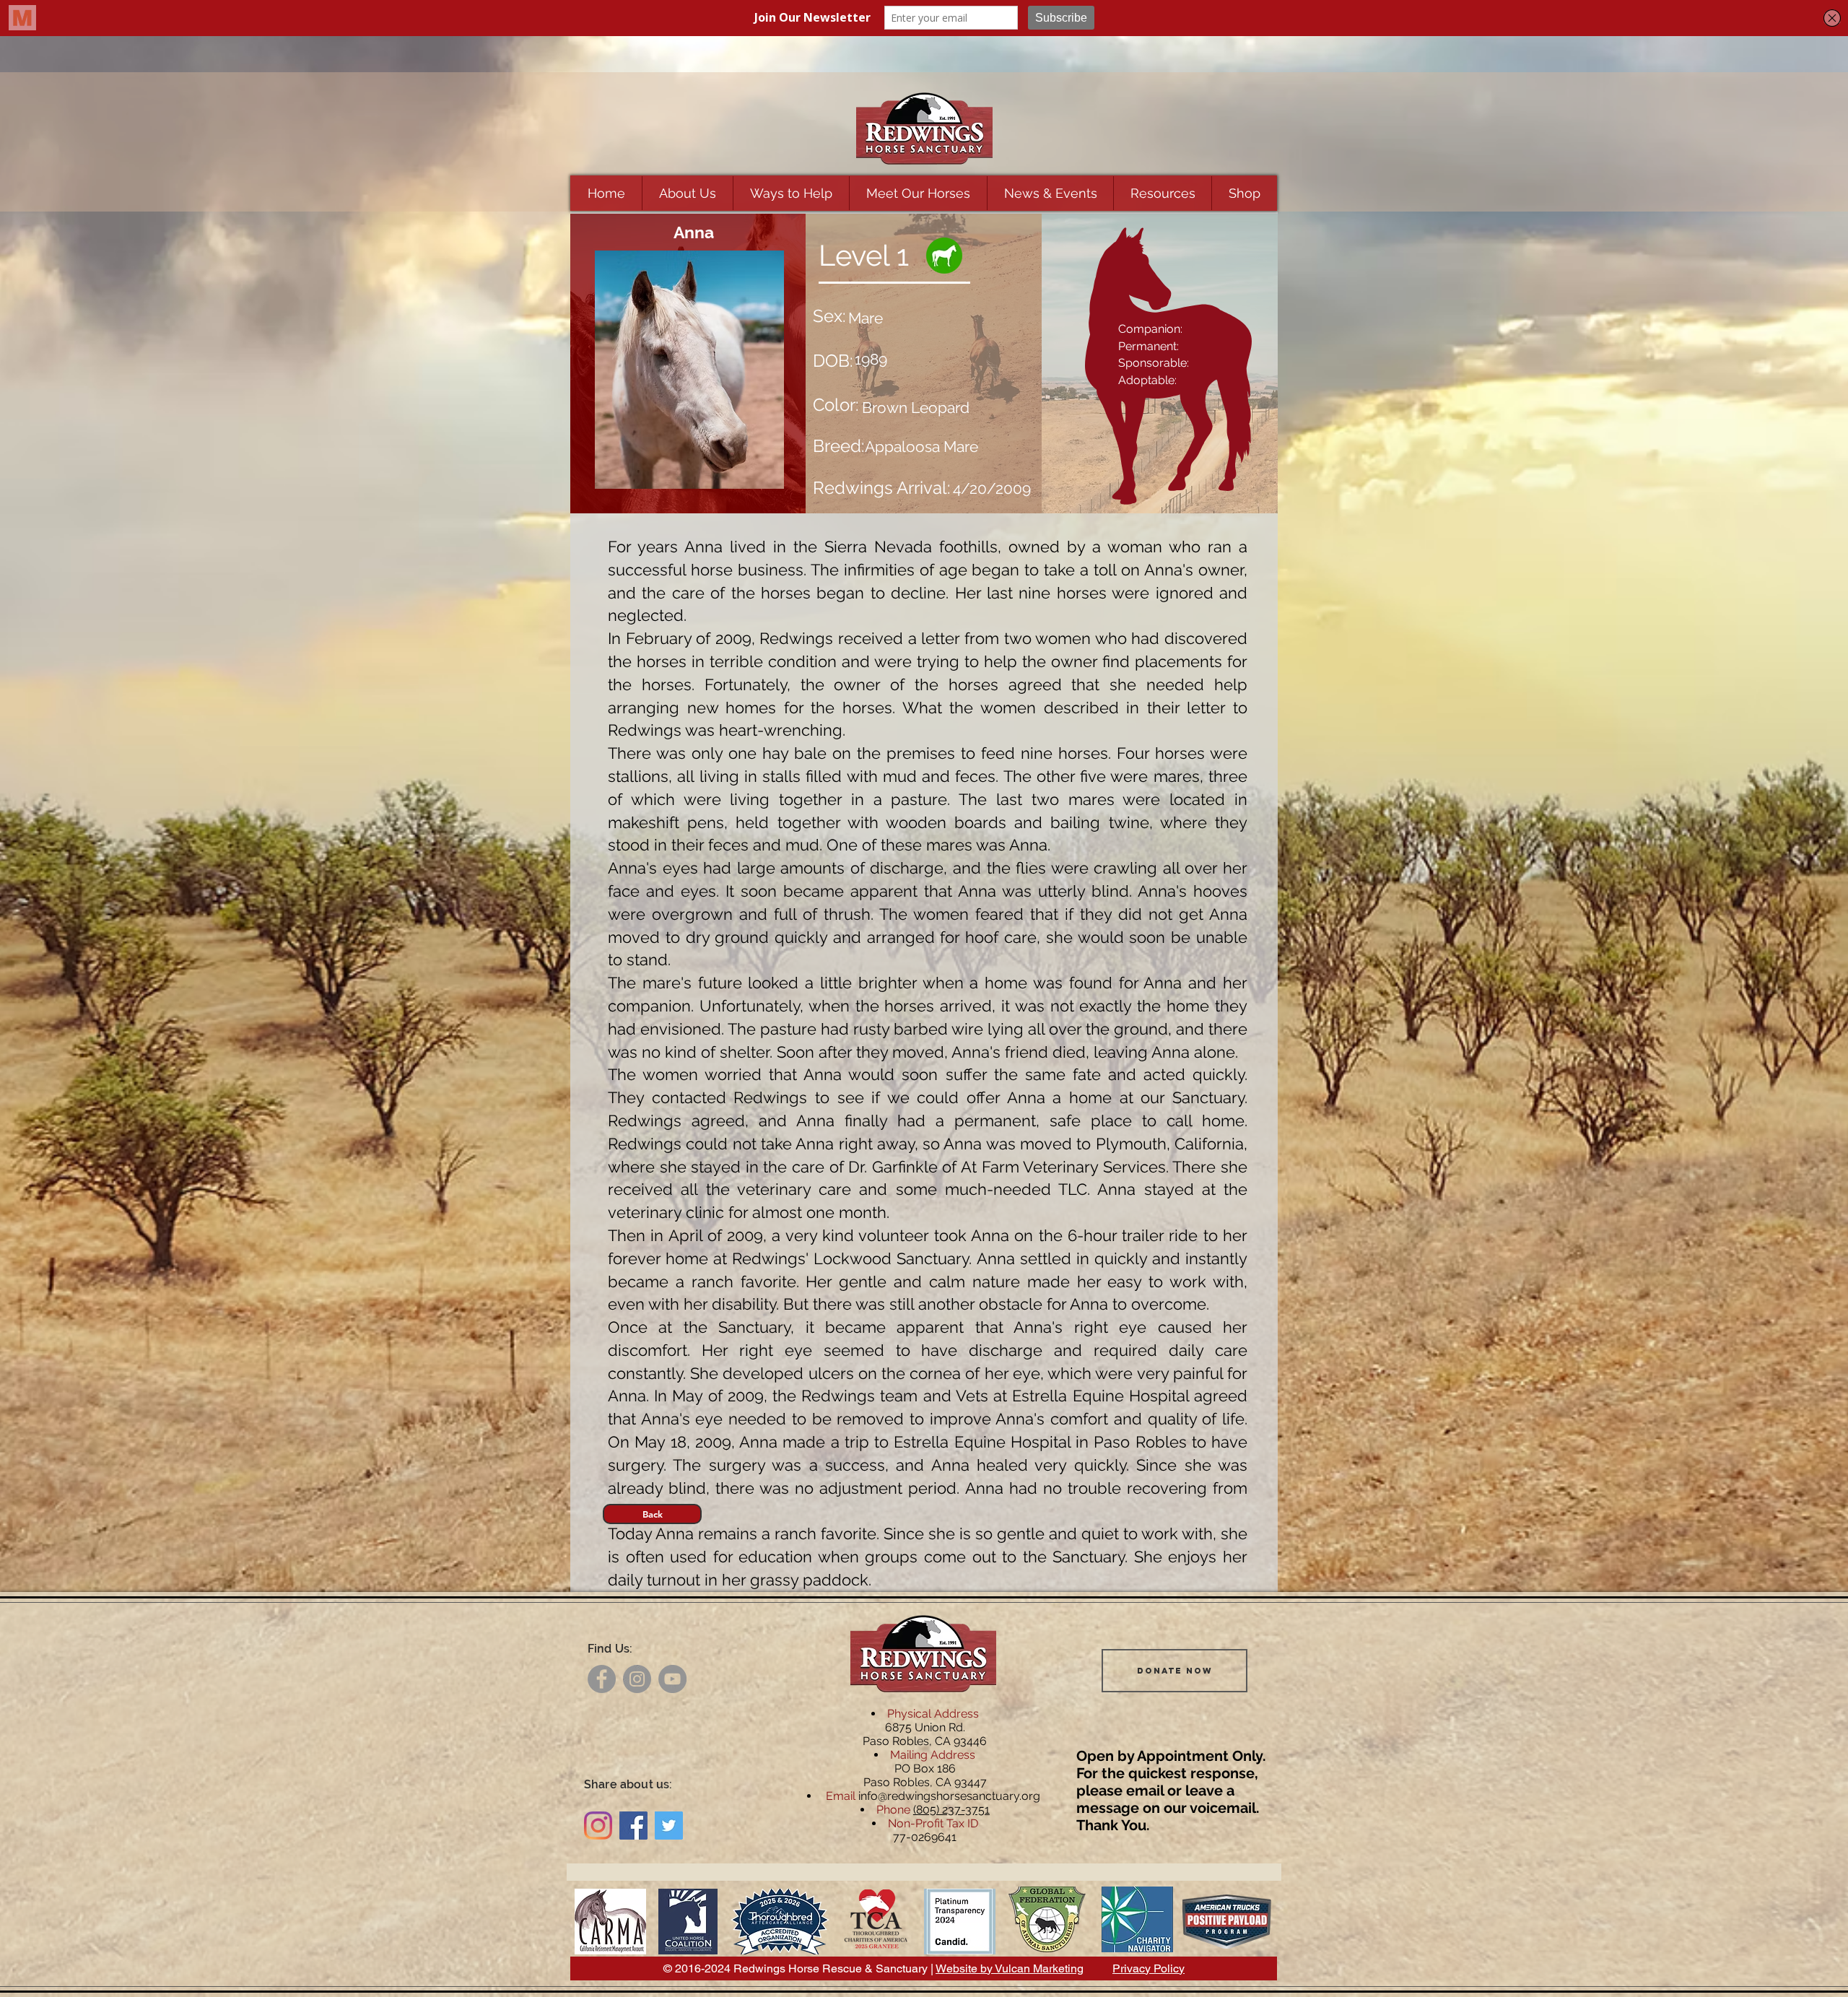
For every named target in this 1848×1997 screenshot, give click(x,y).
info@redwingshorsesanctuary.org (949, 1796)
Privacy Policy (1149, 1968)
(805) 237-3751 (951, 1810)
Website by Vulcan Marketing (1010, 1968)
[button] (687, 193)
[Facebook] (602, 1679)
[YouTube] (672, 1679)
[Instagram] (637, 1679)
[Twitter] (669, 1826)
